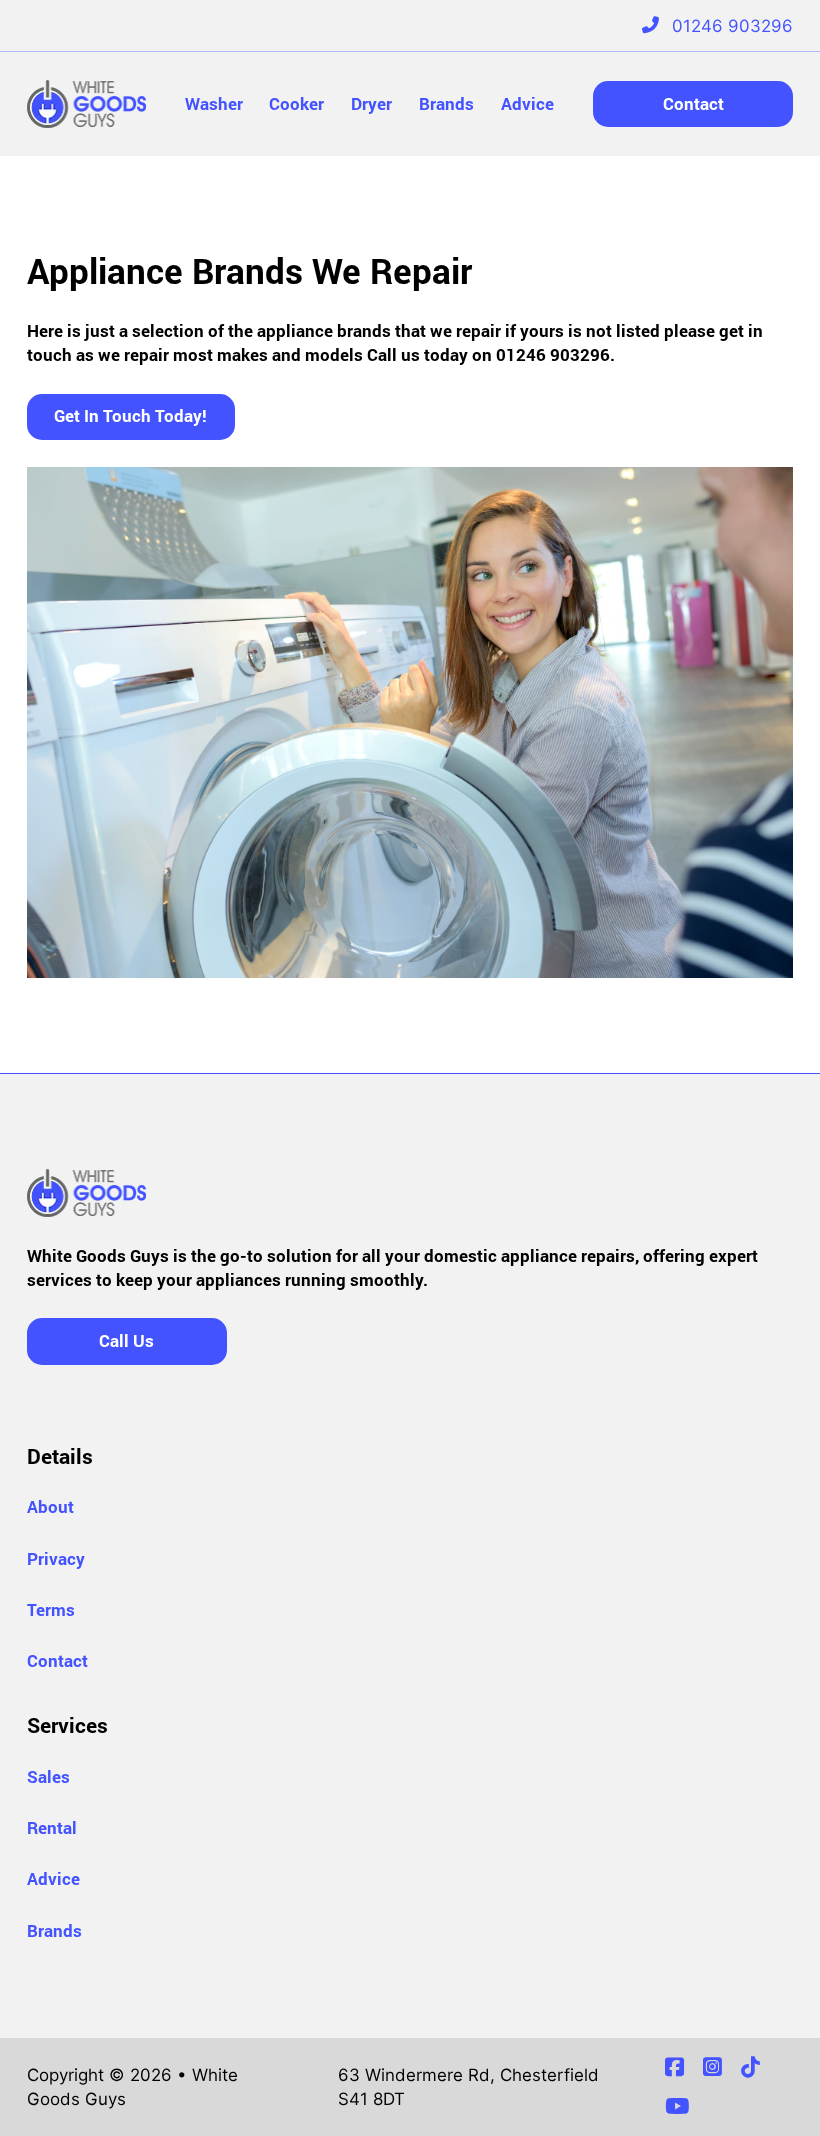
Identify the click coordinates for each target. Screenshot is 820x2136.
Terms (51, 1609)
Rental (52, 1827)
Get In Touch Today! (130, 415)
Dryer (371, 103)
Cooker (296, 103)
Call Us (126, 1340)
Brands (446, 103)
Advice (527, 103)
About (50, 1506)
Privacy (56, 1558)
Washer (214, 103)
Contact (693, 103)
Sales (48, 1776)
